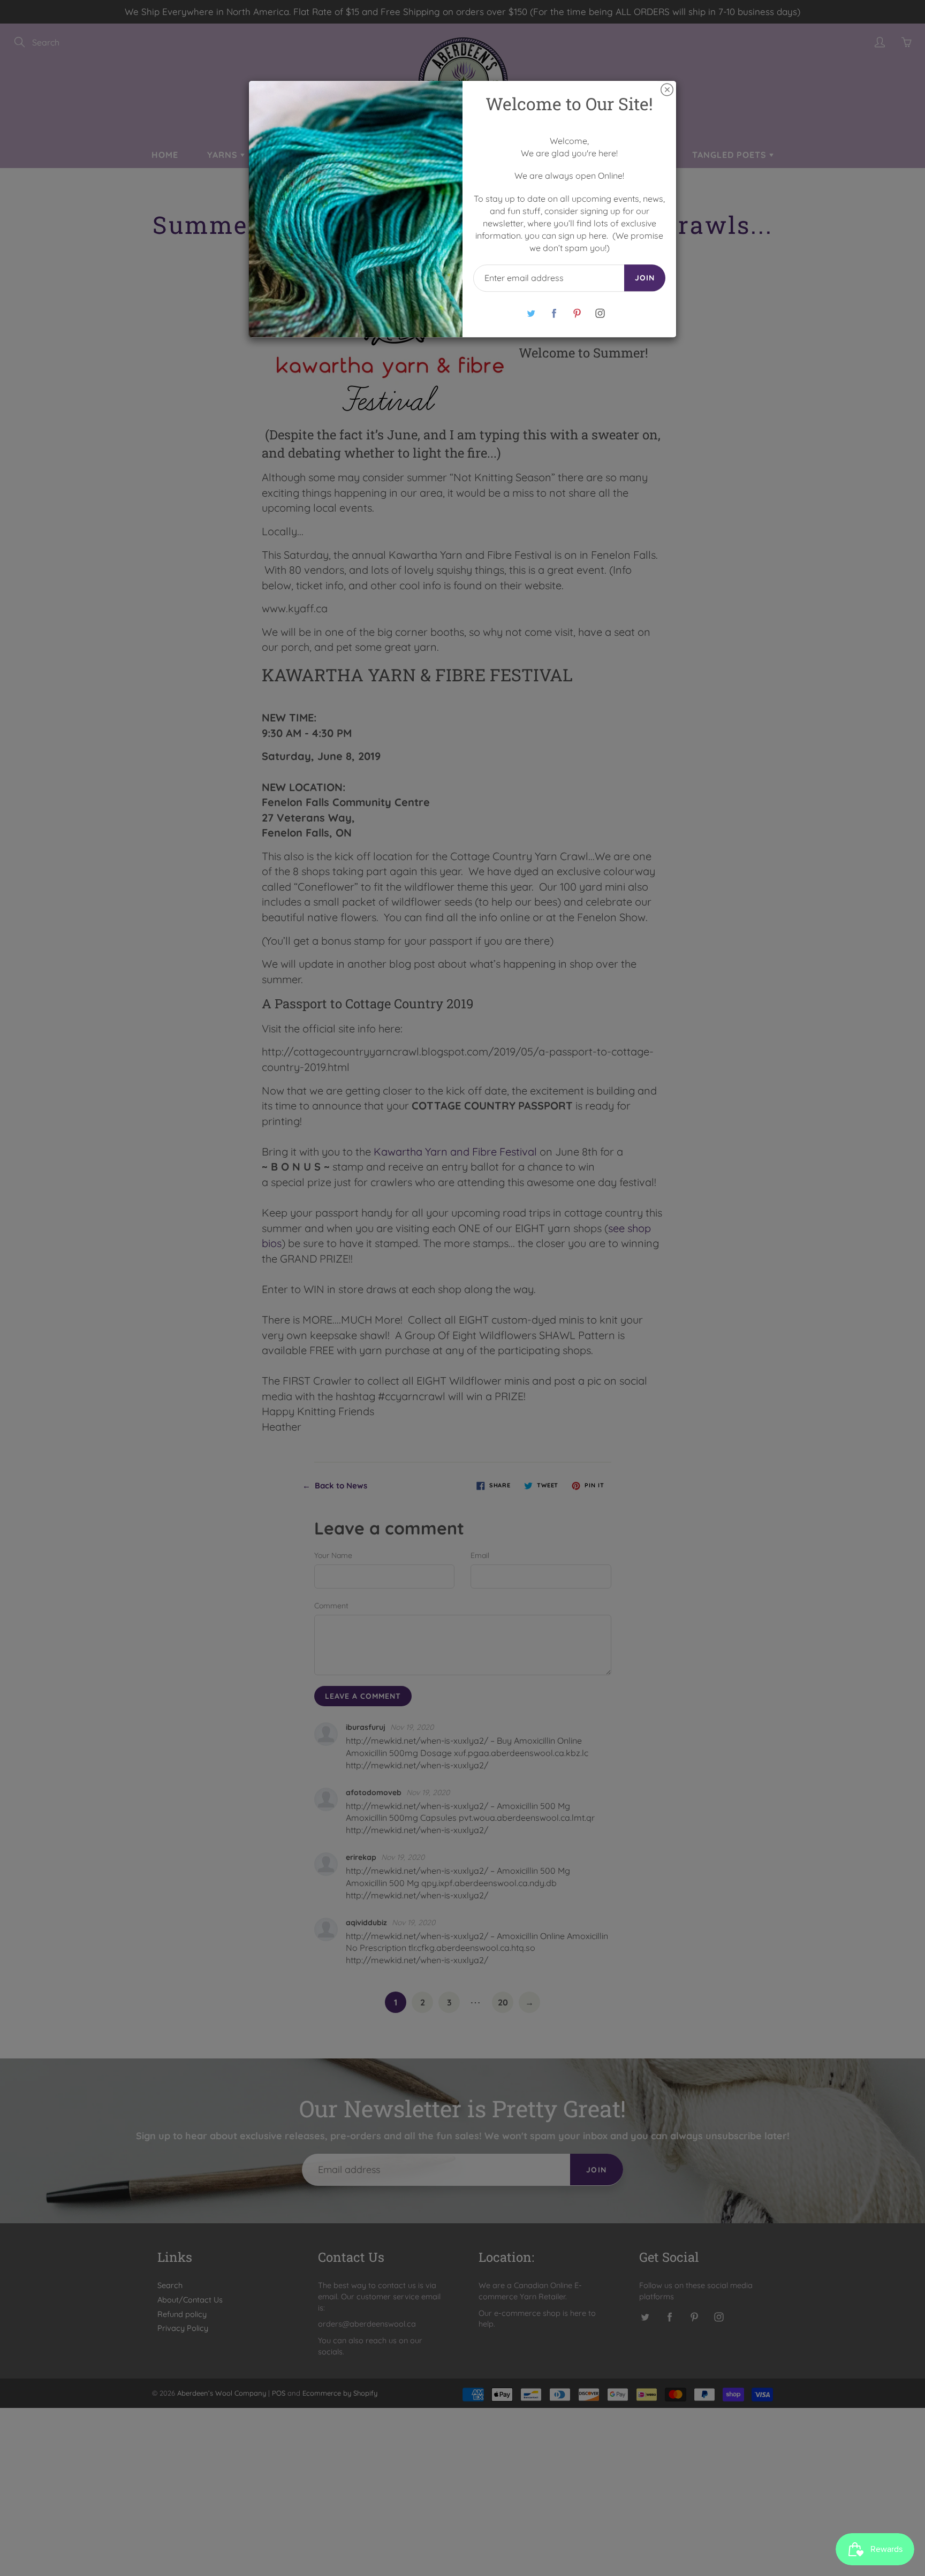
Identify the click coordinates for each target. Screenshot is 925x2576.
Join (645, 278)
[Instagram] (600, 313)
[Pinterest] (577, 313)
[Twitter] (531, 313)
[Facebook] (554, 313)
